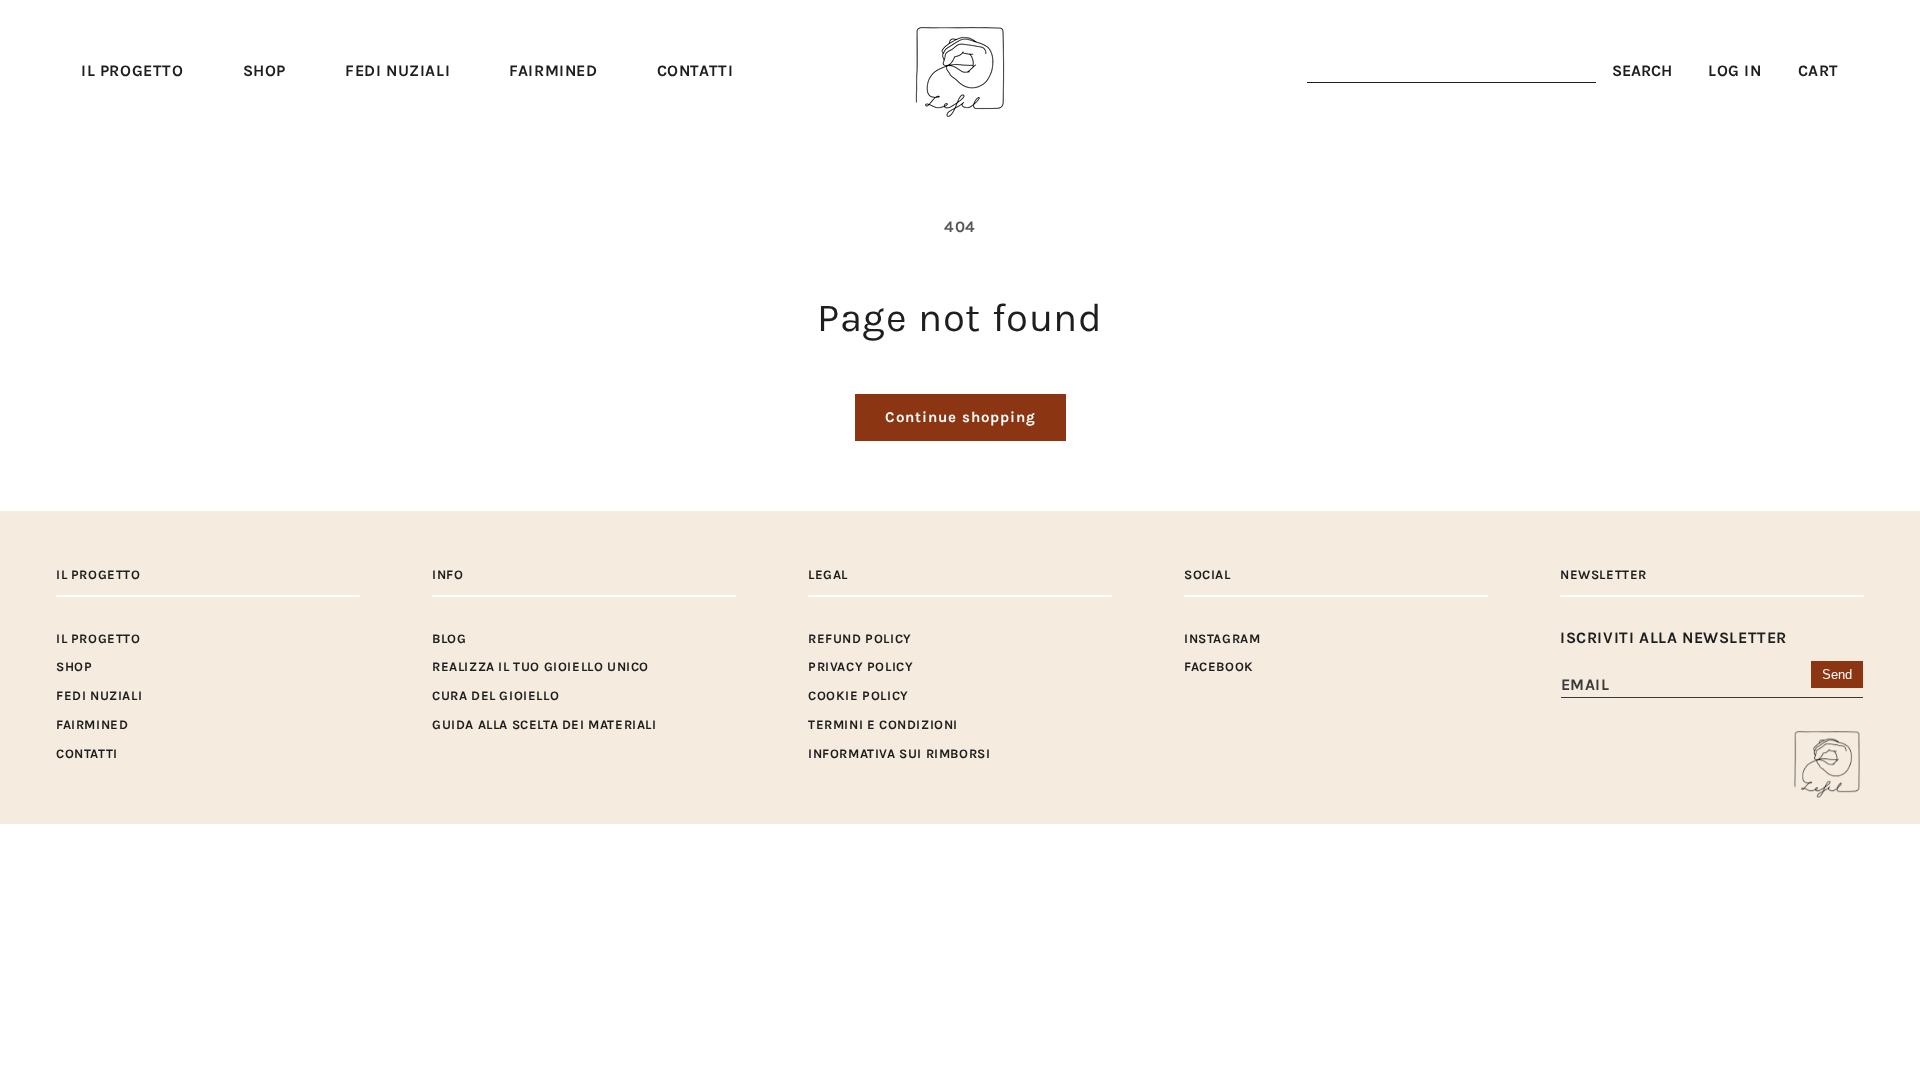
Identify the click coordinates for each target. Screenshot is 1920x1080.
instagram (1222, 638)
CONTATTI (87, 753)
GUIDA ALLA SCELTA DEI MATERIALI (544, 724)
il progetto (98, 638)
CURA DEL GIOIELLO (495, 695)
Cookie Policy (858, 695)
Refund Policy (860, 638)
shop (74, 666)
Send (1837, 674)
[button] (264, 71)
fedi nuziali (99, 695)
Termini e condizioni (883, 724)
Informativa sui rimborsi (899, 753)
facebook (1219, 666)
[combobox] (1451, 71)
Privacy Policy (860, 666)
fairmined (92, 724)
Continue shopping (960, 417)
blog (449, 638)
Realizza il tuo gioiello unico (540, 666)
